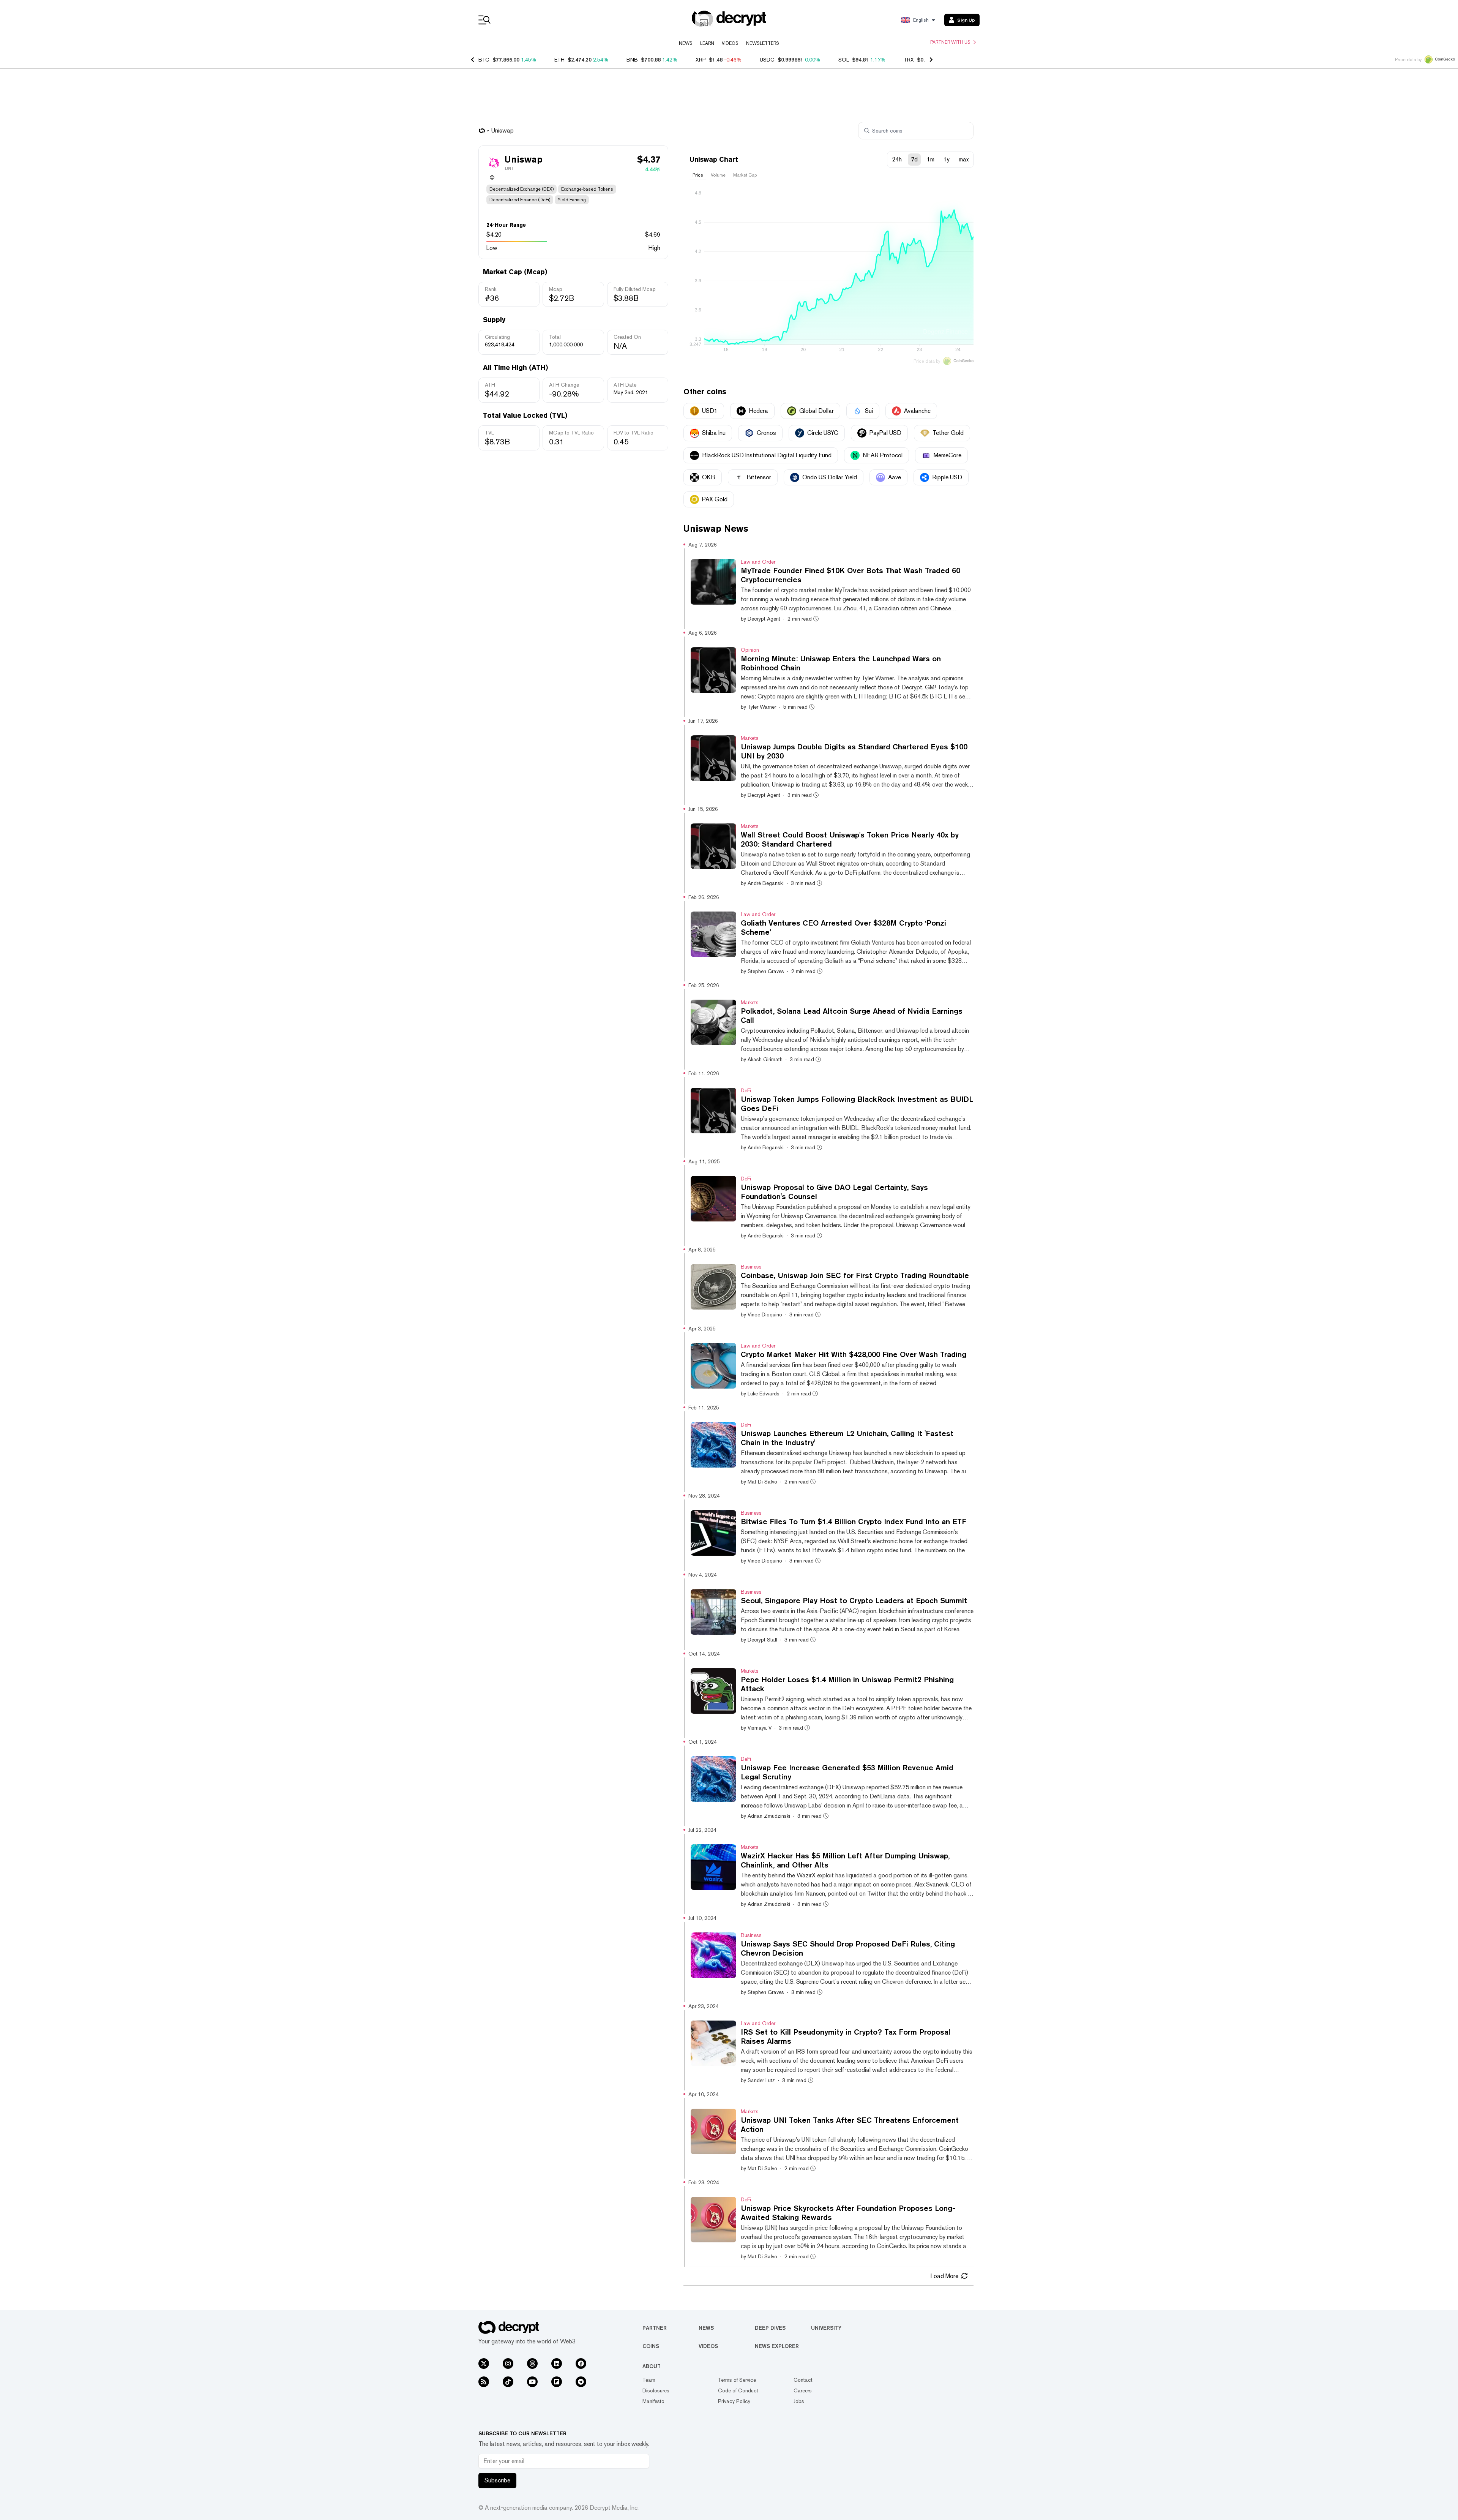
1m (931, 159)
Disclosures (656, 2390)
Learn (707, 43)
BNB (632, 60)
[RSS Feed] (484, 2382)
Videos (730, 43)
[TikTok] (508, 2382)
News (686, 43)
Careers (803, 2390)
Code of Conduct (738, 2390)
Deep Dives (770, 2328)
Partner (655, 2328)
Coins (651, 2346)
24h (897, 159)
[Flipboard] (557, 2382)
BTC (484, 60)
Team (649, 2380)
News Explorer (777, 2346)
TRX (909, 60)
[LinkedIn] (557, 2364)
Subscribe (497, 2480)
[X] (484, 2364)
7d (914, 159)
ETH (559, 60)
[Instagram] (508, 2364)
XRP (701, 60)
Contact (803, 2380)
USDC (767, 60)
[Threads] (532, 2364)
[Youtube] (532, 2382)
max (964, 159)
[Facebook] (581, 2364)
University (826, 2328)
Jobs (799, 2401)
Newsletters (763, 43)
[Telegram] (581, 2382)
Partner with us (950, 42)
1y (947, 159)
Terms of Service (737, 2380)
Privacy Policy (734, 2401)
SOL (844, 60)
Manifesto (653, 2401)
